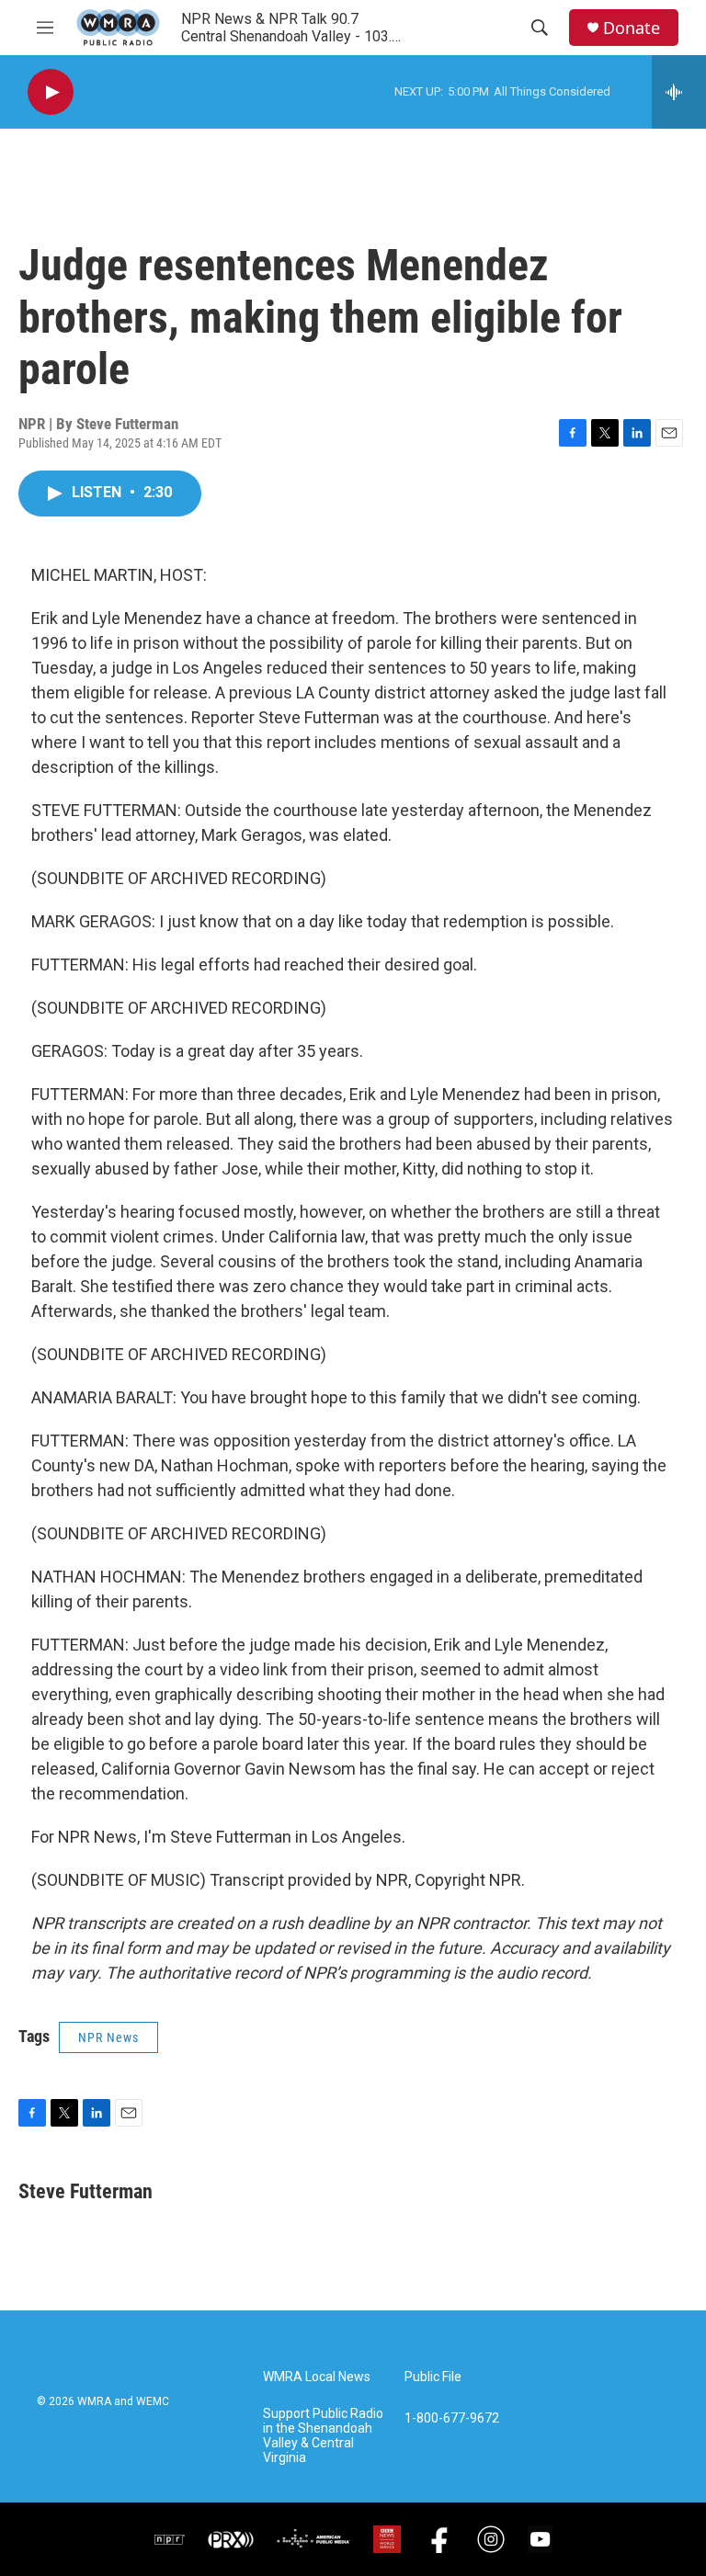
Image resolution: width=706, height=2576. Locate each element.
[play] (51, 92)
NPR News (108, 2037)
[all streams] (679, 92)
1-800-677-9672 (452, 2418)
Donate (632, 28)
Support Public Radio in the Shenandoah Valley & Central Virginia (323, 2436)
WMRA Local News (317, 2377)
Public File (433, 2377)
